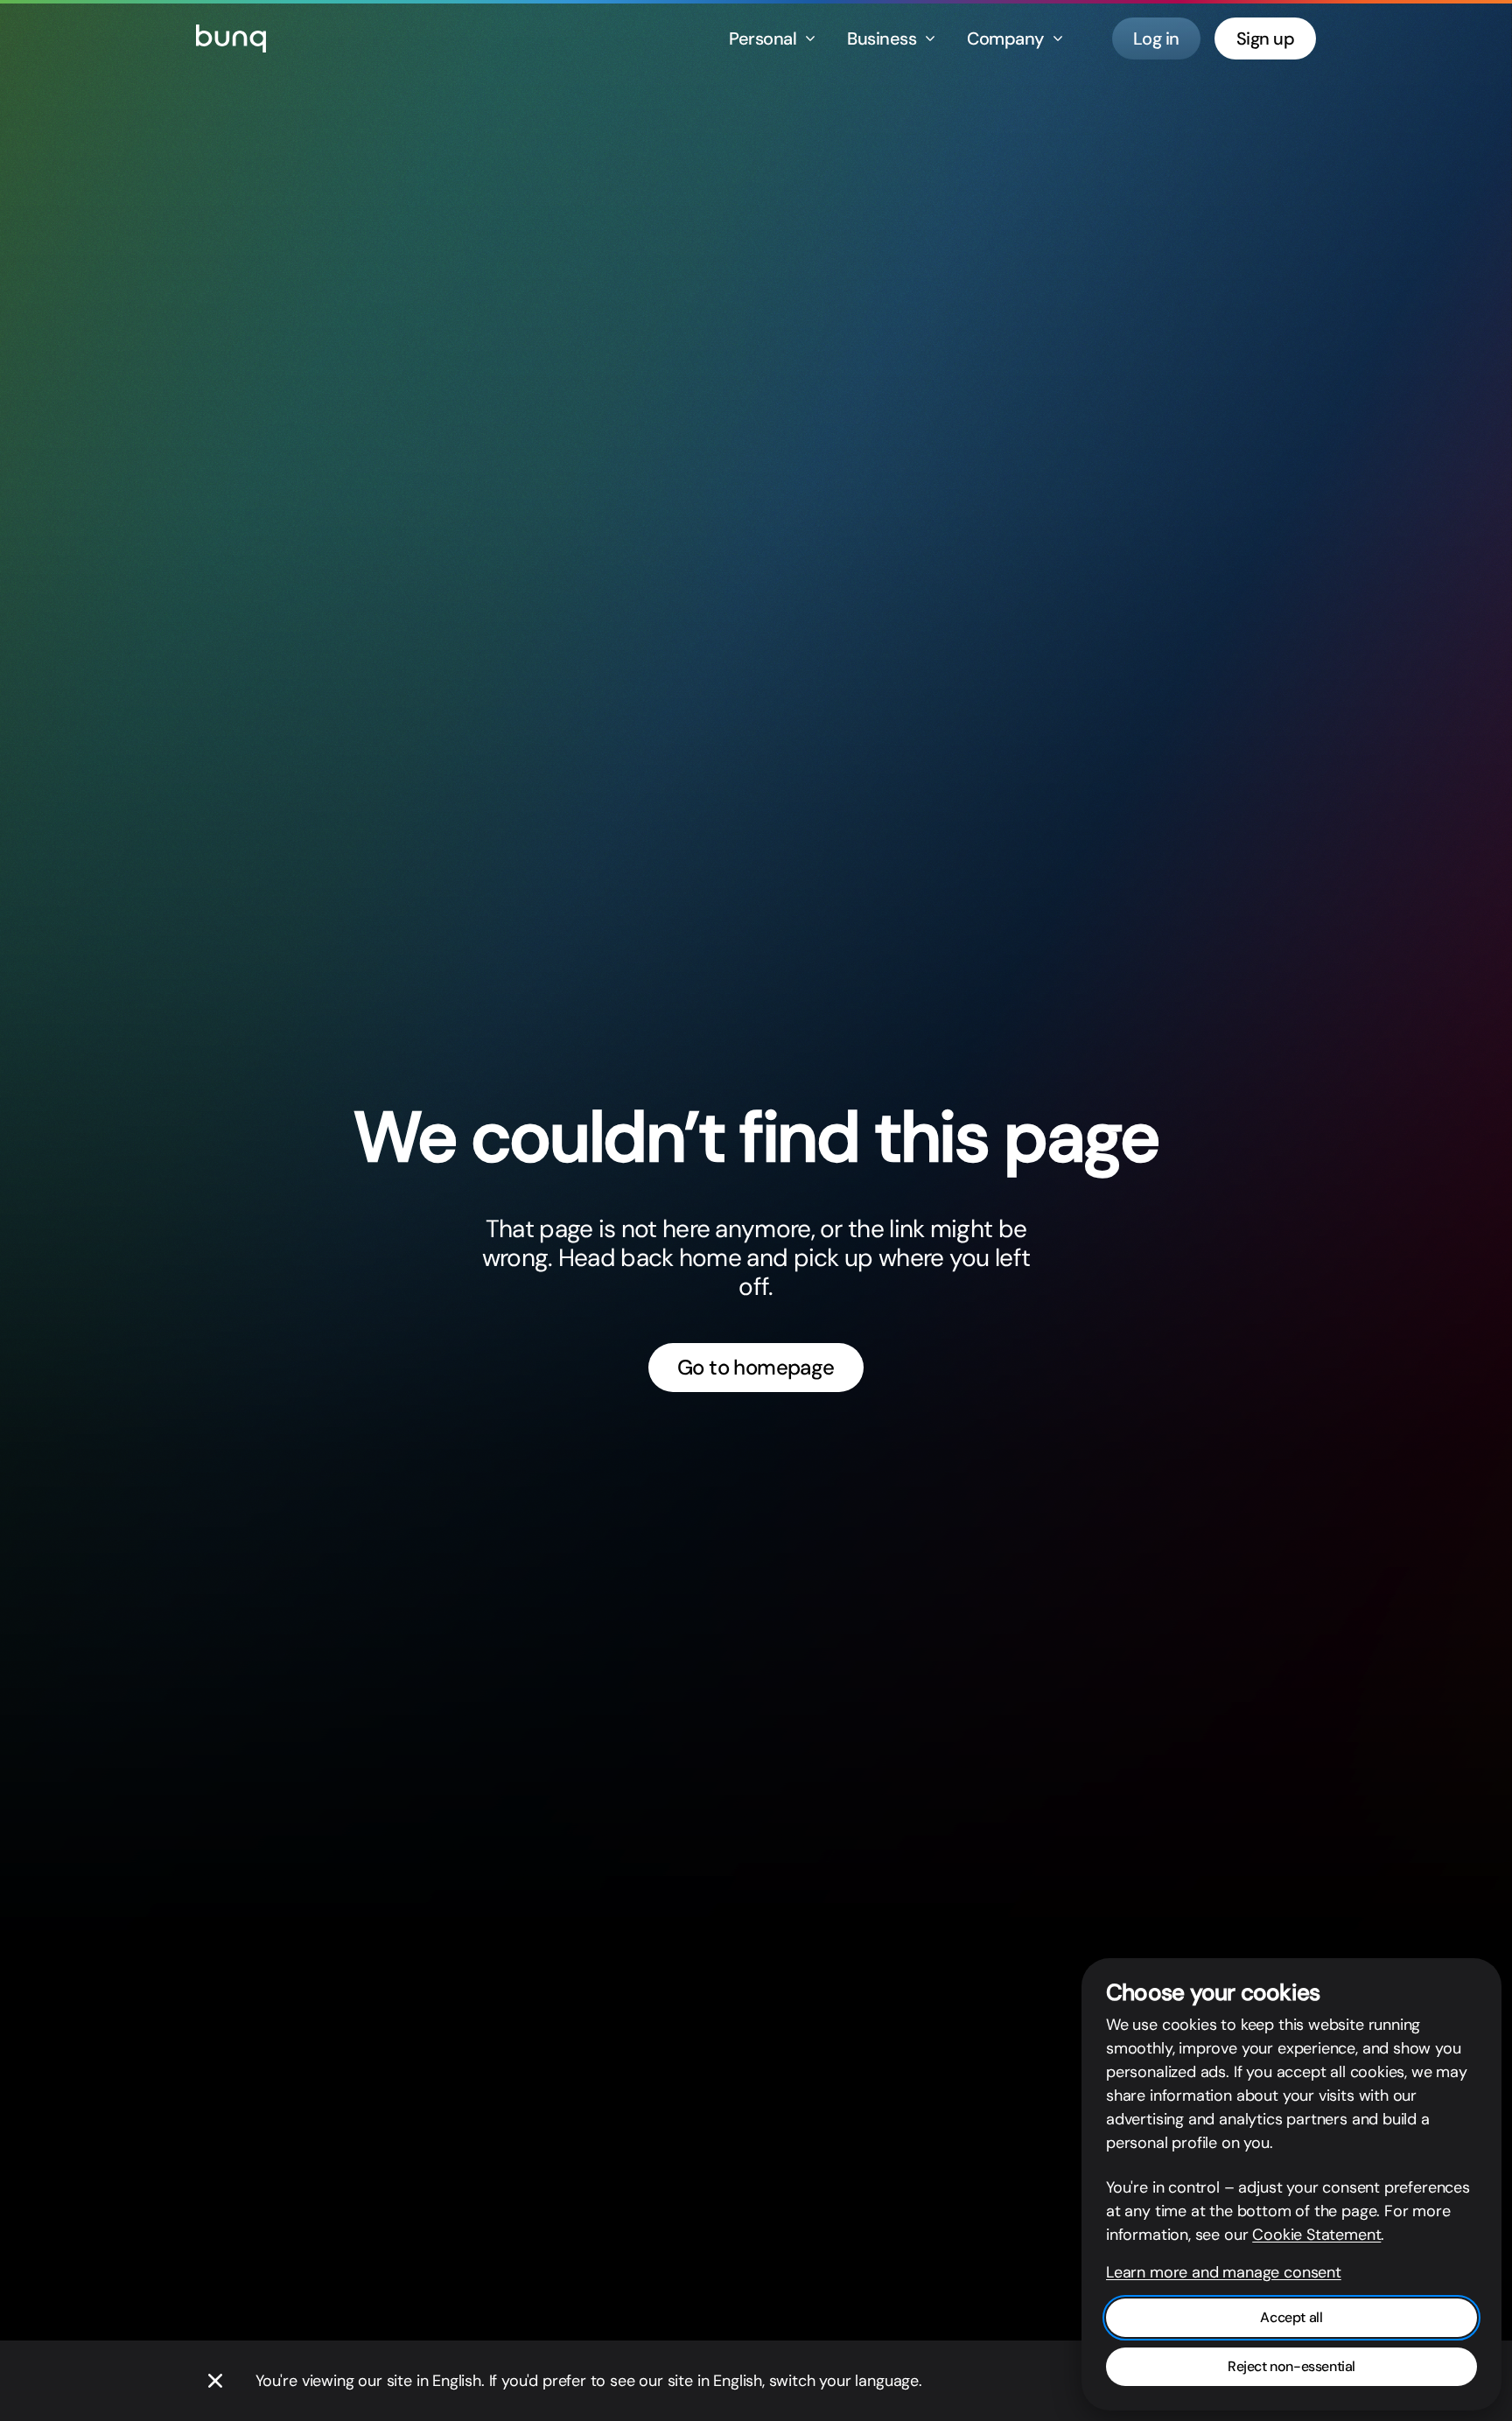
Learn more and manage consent (1224, 2272)
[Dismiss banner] (215, 2381)
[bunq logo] (231, 38)
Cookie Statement (1316, 2235)
